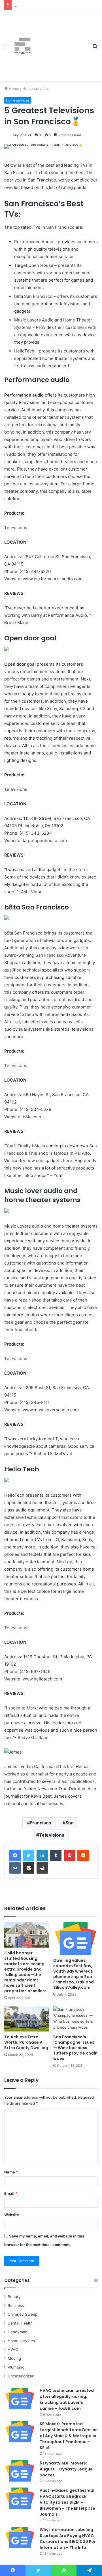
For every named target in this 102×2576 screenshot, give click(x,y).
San (70, 1823)
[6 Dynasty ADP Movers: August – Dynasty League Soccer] (20, 2471)
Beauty (14, 2297)
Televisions (52, 1835)
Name (11, 2172)
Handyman (18, 2332)
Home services (36, 88)
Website (12, 2215)
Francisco (41, 1823)
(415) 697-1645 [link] (35, 1671)
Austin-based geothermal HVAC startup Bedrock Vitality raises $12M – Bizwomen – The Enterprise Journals (67, 2502)
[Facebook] (15, 1855)
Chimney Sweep (23, 2314)
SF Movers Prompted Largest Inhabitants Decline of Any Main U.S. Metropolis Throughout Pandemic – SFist (69, 2436)
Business (16, 2305)
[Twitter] (29, 1855)
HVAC (13, 2350)
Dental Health (20, 2323)
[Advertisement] (59, 42)
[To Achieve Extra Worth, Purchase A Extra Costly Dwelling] (26, 2019)
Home (13, 88)
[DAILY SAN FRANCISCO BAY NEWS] (23, 46)
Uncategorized (21, 2376)
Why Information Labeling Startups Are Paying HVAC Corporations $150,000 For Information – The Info (68, 2539)
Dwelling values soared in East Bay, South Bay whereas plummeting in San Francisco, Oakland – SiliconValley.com (75, 1974)
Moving (14, 2358)
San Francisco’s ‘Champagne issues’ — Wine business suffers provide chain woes (75, 2048)
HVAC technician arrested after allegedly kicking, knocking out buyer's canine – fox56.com (67, 2399)
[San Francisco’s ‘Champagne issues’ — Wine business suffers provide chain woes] (76, 2019)
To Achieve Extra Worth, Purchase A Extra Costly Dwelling (26, 2042)
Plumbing (16, 2367)
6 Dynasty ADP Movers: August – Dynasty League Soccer (66, 2469)
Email (11, 2193)
